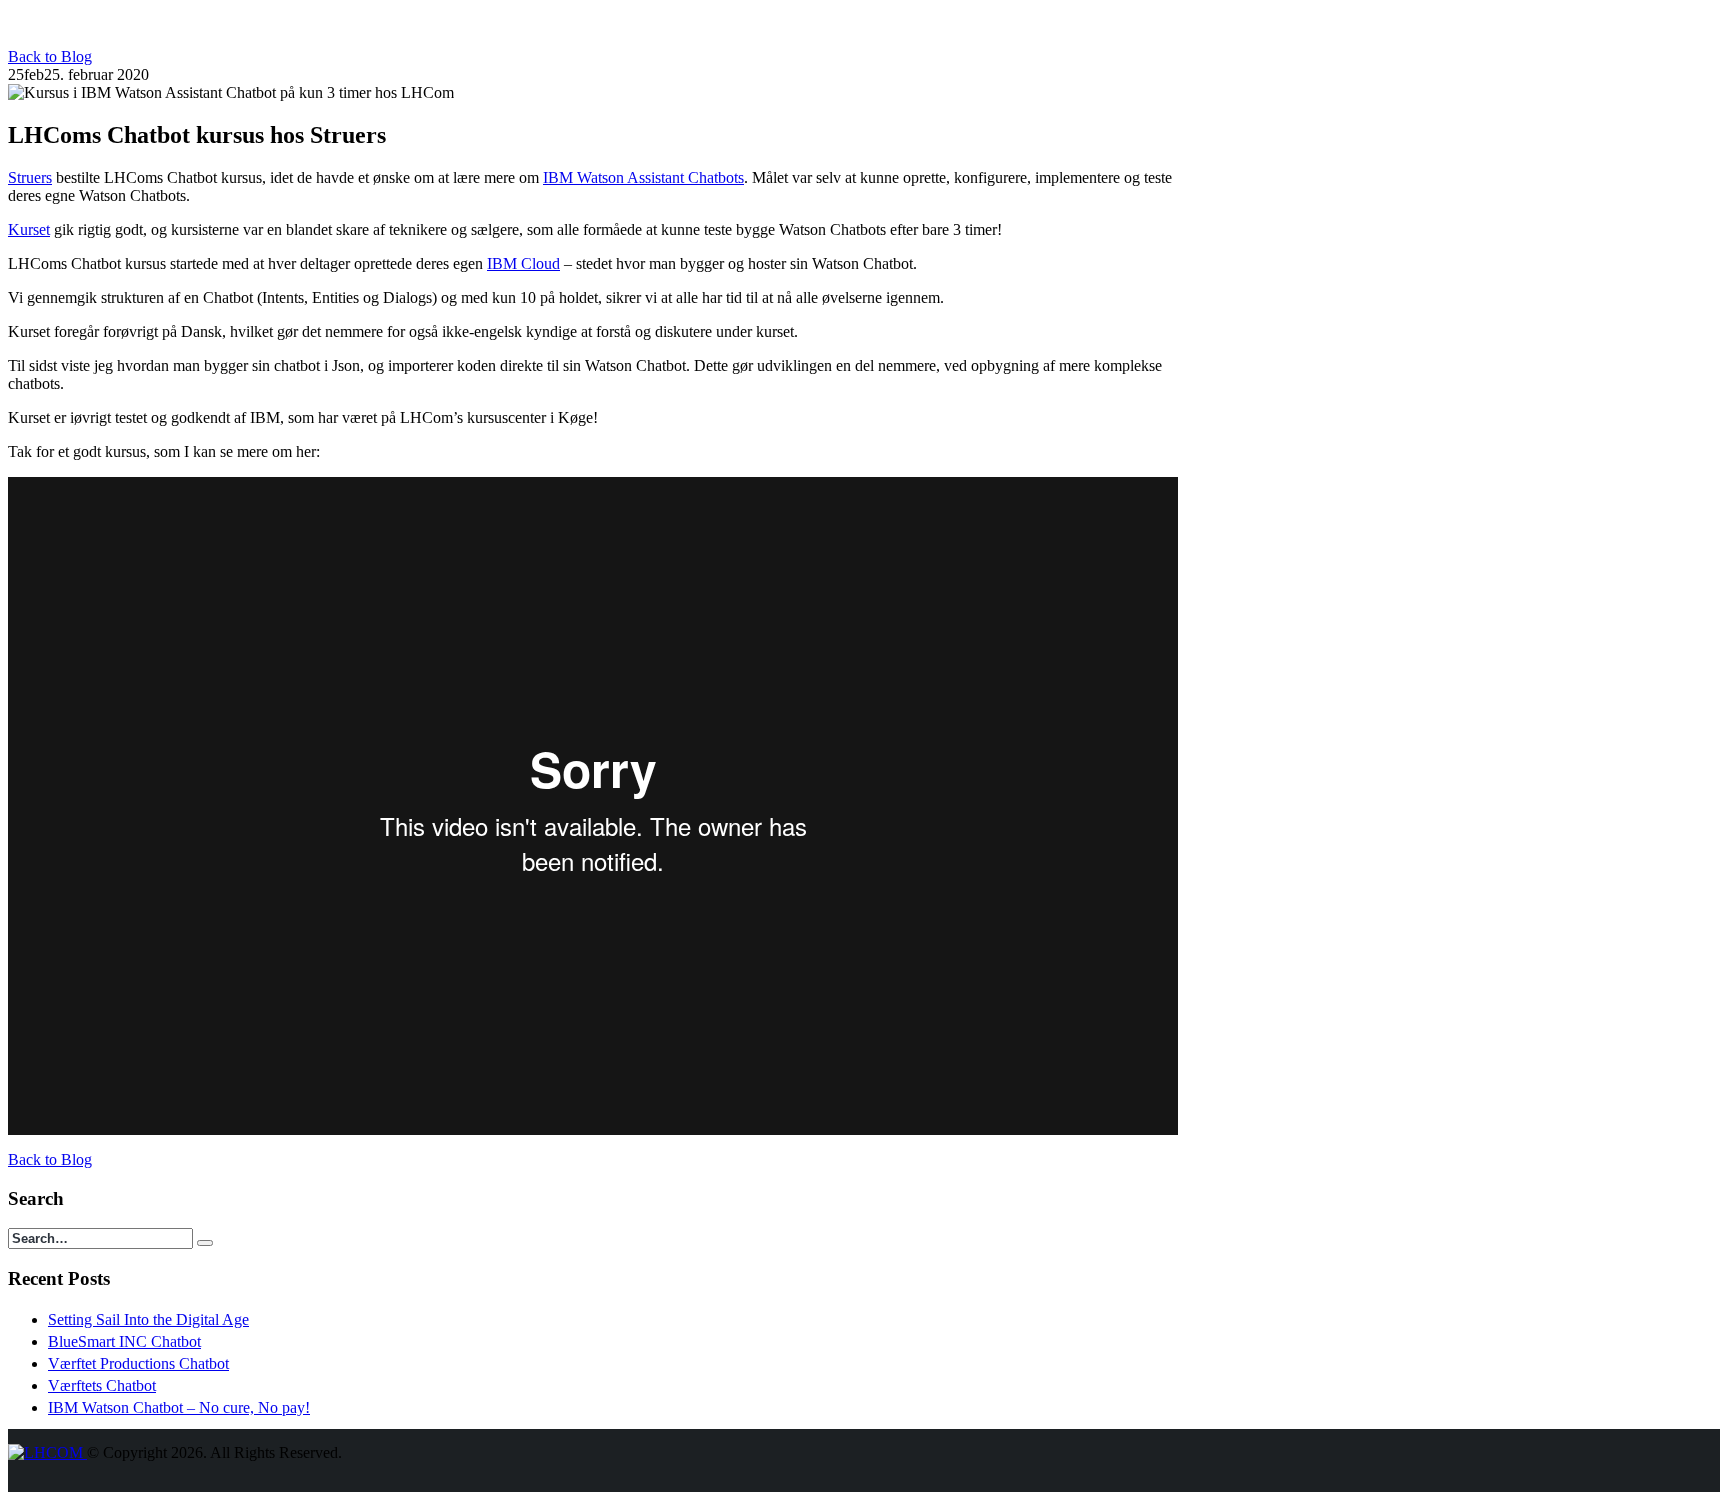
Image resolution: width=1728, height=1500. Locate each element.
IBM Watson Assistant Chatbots (643, 177)
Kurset (29, 229)
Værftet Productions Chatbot (138, 1363)
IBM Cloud (523, 263)
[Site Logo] (47, 1452)
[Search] (205, 1243)
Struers (30, 177)
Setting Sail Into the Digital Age (148, 1319)
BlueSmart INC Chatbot (124, 1341)
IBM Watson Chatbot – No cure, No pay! (179, 1407)
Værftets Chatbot (102, 1385)
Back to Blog (50, 56)
